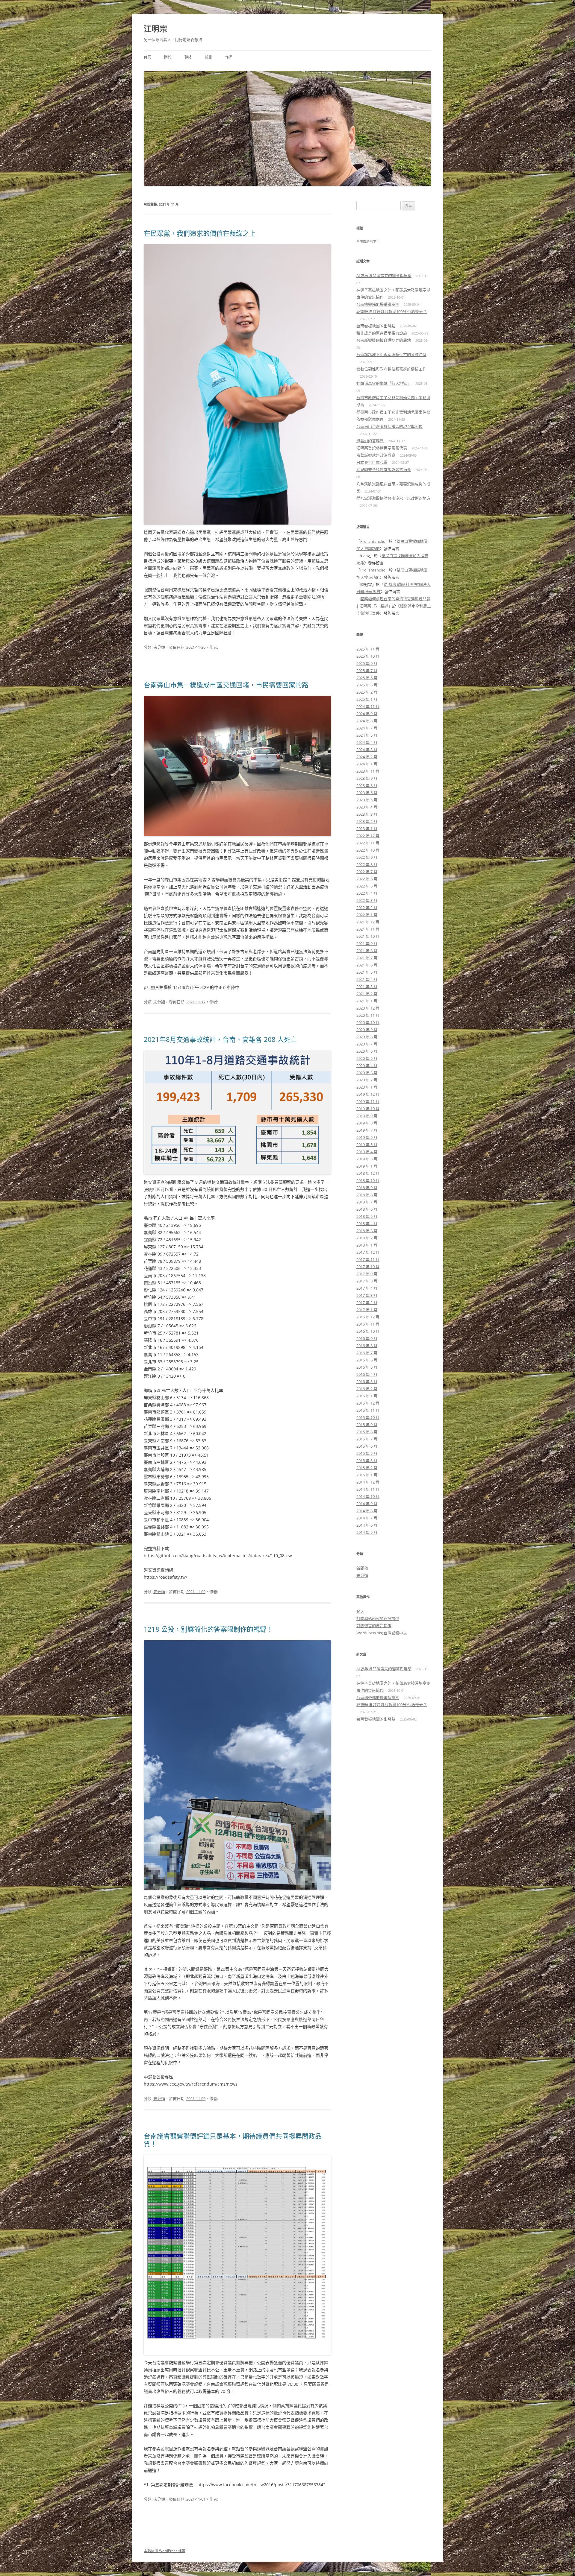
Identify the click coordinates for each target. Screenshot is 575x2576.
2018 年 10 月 (368, 1180)
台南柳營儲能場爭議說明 (378, 304)
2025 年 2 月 (367, 692)
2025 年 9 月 (367, 663)
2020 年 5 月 (367, 1058)
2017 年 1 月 (367, 1310)
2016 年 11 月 (368, 1324)
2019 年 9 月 (367, 1116)
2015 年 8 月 (367, 1432)
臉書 (208, 57)
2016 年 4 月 (367, 1374)
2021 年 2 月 (367, 994)
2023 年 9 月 (367, 778)
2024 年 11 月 (368, 706)
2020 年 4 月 (367, 1066)
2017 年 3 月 (367, 1295)
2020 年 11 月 (368, 1015)
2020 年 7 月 (367, 1044)
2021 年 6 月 (367, 965)
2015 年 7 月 (367, 1439)
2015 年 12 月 (368, 1403)
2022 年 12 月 (368, 836)
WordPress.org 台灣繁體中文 (382, 1633)
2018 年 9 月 (367, 1188)
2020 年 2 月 (367, 1080)
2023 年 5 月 (367, 800)
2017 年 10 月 (368, 1267)
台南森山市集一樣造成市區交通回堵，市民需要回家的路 (226, 685)
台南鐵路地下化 (368, 241)
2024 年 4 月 (367, 742)
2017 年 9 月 (367, 1274)
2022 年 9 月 (367, 857)
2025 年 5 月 (367, 685)
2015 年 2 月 (367, 1468)
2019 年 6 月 (367, 1137)
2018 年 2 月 (367, 1238)
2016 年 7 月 (367, 1353)
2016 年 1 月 (367, 1396)
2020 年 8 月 (367, 1037)
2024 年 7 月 (367, 728)
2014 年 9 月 (367, 1504)
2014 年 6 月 (367, 1525)
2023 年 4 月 (367, 807)
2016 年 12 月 (368, 1317)
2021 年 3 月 (367, 987)
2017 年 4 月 (367, 1288)
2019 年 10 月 (368, 1109)
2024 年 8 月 (367, 721)
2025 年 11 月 (368, 649)
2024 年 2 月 (367, 757)
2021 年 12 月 (368, 922)
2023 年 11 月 (368, 771)
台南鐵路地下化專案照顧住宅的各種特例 (391, 355)
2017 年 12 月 (368, 1252)
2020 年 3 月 (367, 1073)
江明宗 (155, 29)
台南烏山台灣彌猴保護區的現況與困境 (389, 426)
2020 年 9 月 (367, 1030)
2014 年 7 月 (367, 1518)
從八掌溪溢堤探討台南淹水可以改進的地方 (393, 498)
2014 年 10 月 (368, 1496)
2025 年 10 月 (368, 656)
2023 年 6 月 (367, 793)
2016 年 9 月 (367, 1338)
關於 (168, 57)
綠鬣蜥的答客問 (370, 441)
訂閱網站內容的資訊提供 (378, 1618)
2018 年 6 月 (367, 1209)
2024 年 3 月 (367, 750)
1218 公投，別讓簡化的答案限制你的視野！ (208, 1629)
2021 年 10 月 (368, 936)
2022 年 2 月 (367, 908)
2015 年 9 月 (367, 1425)
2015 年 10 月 (368, 1417)
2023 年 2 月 (367, 821)
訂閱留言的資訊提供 (374, 1626)
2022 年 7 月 (367, 872)
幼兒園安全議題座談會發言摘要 (384, 469)
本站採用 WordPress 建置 (165, 2551)
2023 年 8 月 (367, 785)
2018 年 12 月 (368, 1173)
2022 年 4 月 (367, 893)
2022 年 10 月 (368, 850)
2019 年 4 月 (367, 1152)
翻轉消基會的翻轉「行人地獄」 (384, 383)
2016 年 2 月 (367, 1389)
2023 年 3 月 (367, 814)
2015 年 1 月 (367, 1475)
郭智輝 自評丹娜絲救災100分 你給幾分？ (392, 311)
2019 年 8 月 (367, 1123)
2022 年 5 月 (367, 886)
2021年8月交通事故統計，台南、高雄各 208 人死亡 (220, 1039)
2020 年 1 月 (367, 1087)
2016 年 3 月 (367, 1382)
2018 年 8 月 (367, 1195)
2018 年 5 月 (367, 1216)
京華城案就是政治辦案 (376, 455)
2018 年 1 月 (367, 1245)
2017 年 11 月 (368, 1259)
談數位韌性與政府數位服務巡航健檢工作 (391, 369)
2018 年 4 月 (367, 1224)
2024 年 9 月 (367, 714)
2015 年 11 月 (368, 1410)
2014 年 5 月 (367, 1532)
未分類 (159, 647)
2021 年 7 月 (367, 958)
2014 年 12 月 (368, 1482)
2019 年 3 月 (367, 1159)
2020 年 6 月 (367, 1051)
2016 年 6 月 (367, 1360)
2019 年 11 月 (368, 1101)
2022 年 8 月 (367, 864)
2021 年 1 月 (367, 1001)
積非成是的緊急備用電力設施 (382, 333)
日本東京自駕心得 (372, 462)
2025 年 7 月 (367, 671)
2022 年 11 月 (368, 843)
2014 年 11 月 (368, 1489)
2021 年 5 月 (367, 972)
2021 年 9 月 (367, 943)
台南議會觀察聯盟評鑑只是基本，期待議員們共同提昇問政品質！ (233, 2140)
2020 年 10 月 (368, 1022)
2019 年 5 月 (367, 1145)
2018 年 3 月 (367, 1231)
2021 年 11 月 (368, 929)
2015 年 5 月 (367, 1453)
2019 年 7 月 (367, 1130)
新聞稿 (362, 1568)
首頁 (147, 57)
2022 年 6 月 (367, 879)
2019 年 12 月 (368, 1094)
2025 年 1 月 (367, 699)
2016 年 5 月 (367, 1367)
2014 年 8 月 (367, 1511)
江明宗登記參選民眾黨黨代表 (382, 448)
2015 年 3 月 (367, 1461)
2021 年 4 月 (367, 979)
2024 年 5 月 (367, 735)
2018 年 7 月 (367, 1202)
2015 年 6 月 (367, 1446)
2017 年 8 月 (367, 1281)
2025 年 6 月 (367, 678)
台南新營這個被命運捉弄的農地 (384, 340)
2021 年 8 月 (367, 951)
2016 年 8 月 (367, 1346)
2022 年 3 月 (367, 900)
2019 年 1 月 (367, 1166)
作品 (229, 57)
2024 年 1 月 (367, 764)
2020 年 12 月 (368, 1008)
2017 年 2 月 (367, 1303)
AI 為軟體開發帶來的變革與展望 (384, 276)
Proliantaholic (373, 541)
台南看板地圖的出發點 (376, 326)
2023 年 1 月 (367, 829)
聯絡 (188, 57)
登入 (360, 1611)
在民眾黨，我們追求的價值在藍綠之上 (200, 233)
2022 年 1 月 (367, 915)
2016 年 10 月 (368, 1331)
